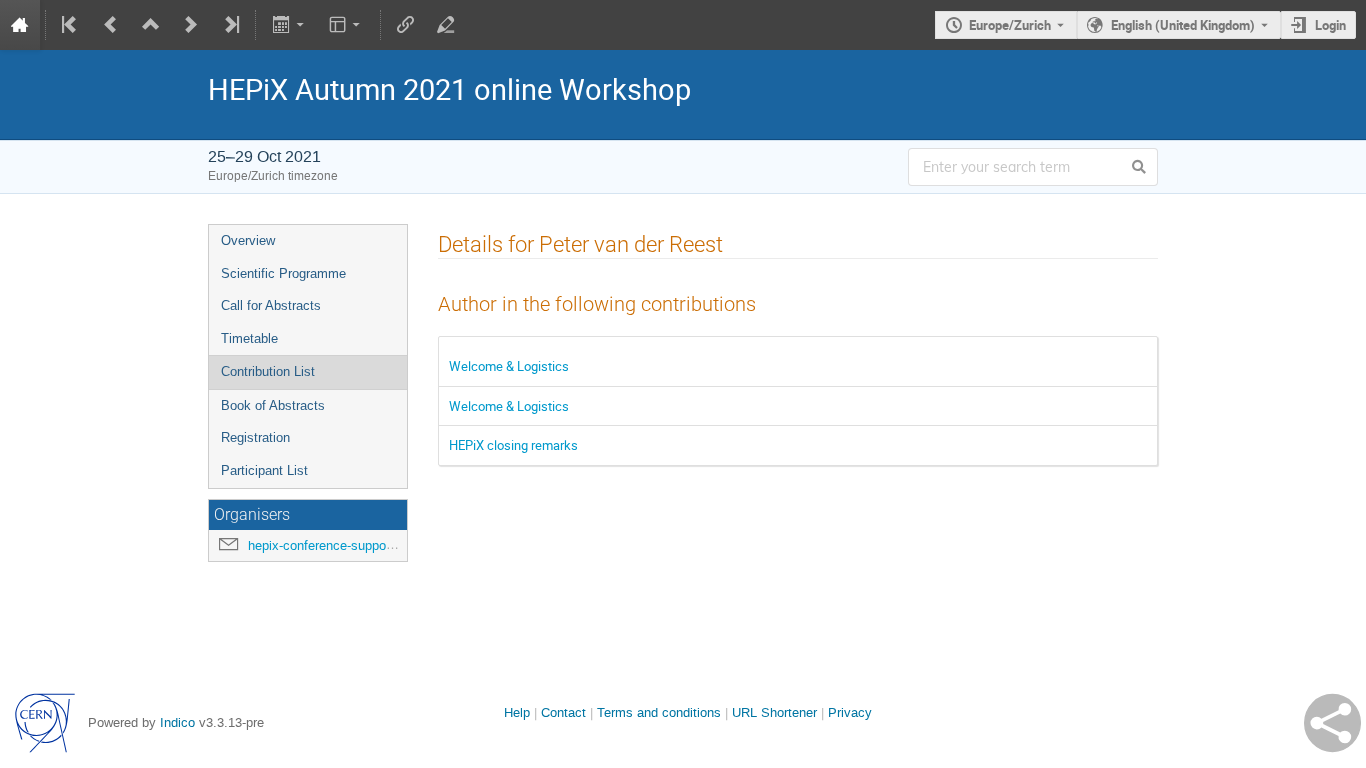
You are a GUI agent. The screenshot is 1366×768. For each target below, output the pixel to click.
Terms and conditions (659, 712)
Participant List (264, 470)
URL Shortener (774, 712)
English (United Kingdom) (1183, 25)
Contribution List (268, 371)
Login (1330, 25)
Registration (255, 437)
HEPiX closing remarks (513, 445)
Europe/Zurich (1010, 25)
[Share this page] (1332, 723)
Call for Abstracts (271, 305)
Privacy (850, 712)
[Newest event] (230, 25)
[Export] (289, 25)
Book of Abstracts (273, 405)
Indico (177, 722)
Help (517, 712)
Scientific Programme (283, 273)
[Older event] (111, 25)
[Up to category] (151, 25)
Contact (563, 712)
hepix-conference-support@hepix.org (354, 545)
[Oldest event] (71, 25)
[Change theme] (346, 25)
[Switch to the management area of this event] (446, 25)
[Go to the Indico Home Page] (20, 25)
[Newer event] (191, 25)
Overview (248, 240)
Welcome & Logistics (509, 366)
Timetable (249, 338)
